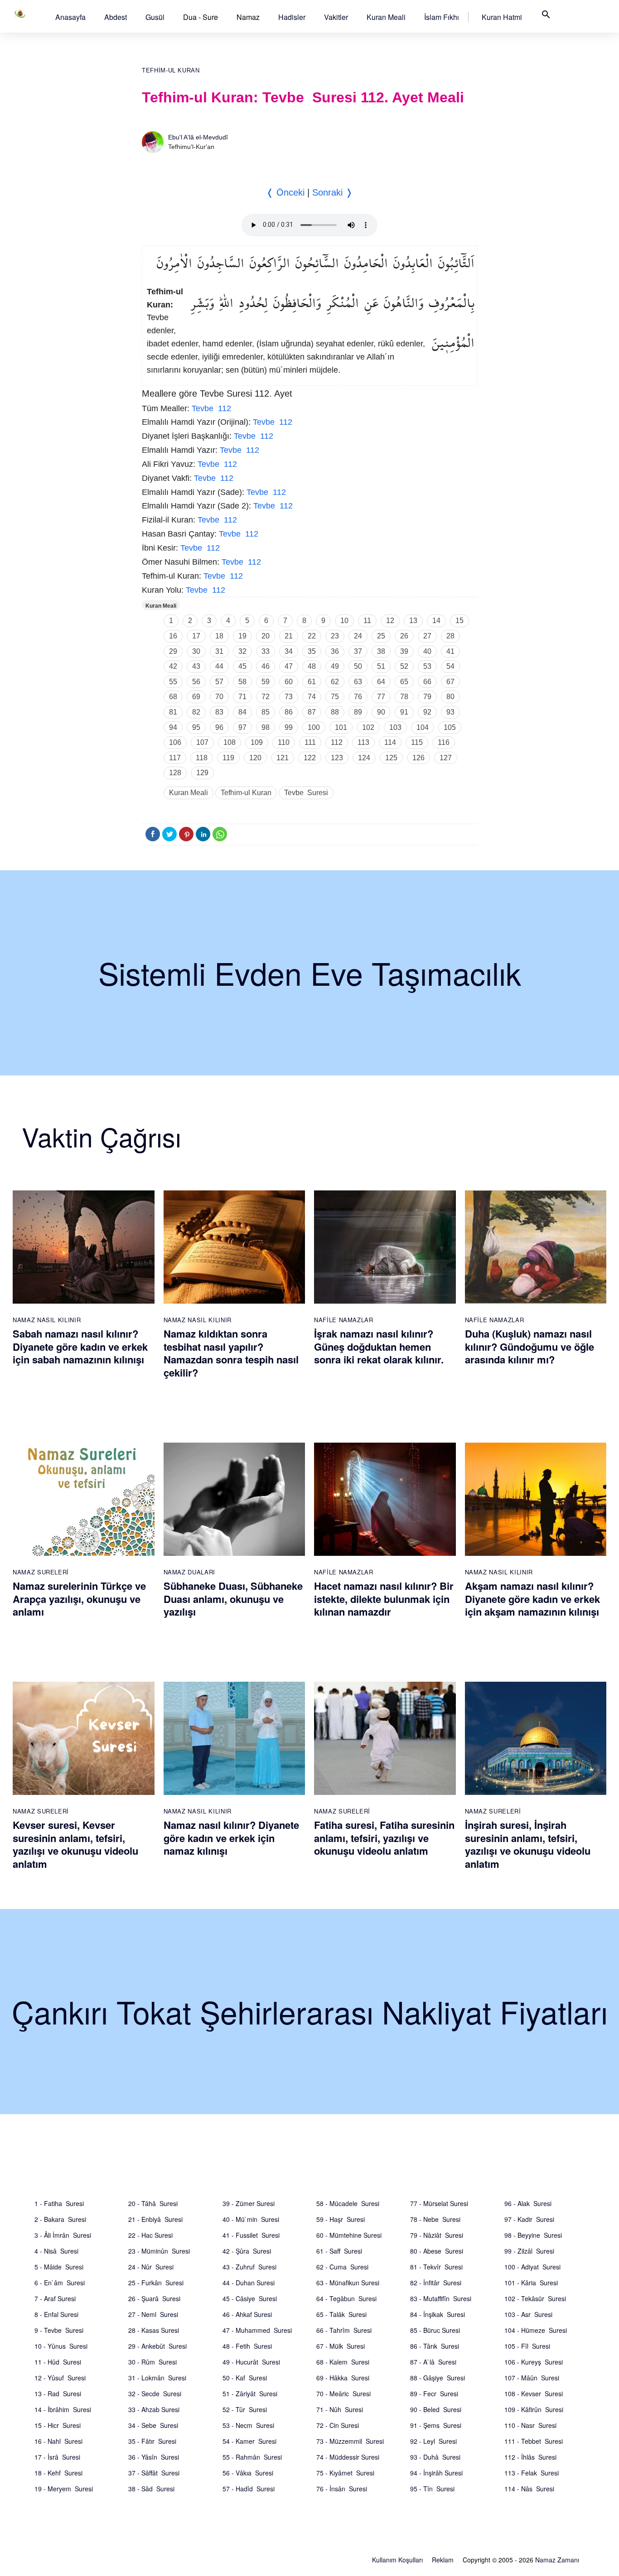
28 (450, 636)
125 (391, 758)
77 (381, 697)
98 (266, 727)
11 (367, 621)
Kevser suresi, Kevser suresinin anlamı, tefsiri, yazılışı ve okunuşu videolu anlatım (75, 1844)
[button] (70, 17)
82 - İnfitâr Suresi (436, 2283)
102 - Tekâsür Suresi (535, 2298)
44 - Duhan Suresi (249, 2283)
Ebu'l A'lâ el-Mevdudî (198, 137)
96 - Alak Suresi (528, 2203)
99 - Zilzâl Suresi (529, 2251)
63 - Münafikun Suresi (348, 2283)
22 (312, 636)
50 (358, 666)
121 (283, 758)
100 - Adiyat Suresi (532, 2267)
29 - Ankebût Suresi (157, 2346)
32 (242, 651)
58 (242, 682)
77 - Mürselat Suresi (439, 2203)
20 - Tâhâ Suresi (153, 2203)
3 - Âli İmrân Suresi (63, 2235)
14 (436, 621)
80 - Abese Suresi (437, 2251)
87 (312, 712)
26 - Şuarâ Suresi (154, 2298)
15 (459, 621)
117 (175, 758)
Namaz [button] (248, 17)
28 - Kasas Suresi (154, 2330)
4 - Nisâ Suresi (56, 2251)
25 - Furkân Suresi (156, 2283)
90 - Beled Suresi (436, 2409)
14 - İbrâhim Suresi (63, 2409)
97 (242, 727)
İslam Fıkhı (442, 17)
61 (312, 682)
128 (175, 773)
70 (219, 697)
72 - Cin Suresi (338, 2425)
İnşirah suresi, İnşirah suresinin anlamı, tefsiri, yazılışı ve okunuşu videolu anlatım (528, 1844)
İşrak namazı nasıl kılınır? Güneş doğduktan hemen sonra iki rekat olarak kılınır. (379, 1346)
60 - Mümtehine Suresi (349, 2235)
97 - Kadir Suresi (529, 2219)
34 (289, 651)
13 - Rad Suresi (58, 2394)
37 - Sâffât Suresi (154, 2473)
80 (450, 697)
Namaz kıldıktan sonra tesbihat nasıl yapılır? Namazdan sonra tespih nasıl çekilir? (231, 1353)
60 (289, 682)
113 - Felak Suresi (532, 2473)
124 (364, 758)
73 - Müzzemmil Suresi (350, 2441)
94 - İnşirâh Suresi (436, 2473)
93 (450, 712)
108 (230, 742)
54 (450, 666)
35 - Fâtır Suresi (152, 2441)
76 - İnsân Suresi (342, 2489)
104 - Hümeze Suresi (536, 2330)
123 (337, 758)
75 (335, 697)
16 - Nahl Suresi (58, 2441)
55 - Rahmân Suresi (252, 2457)
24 (358, 636)
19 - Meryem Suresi (64, 2489)
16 (173, 636)
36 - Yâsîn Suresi (154, 2457)
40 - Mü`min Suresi (251, 2219)
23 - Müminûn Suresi (159, 2251)
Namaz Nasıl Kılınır (47, 1320)
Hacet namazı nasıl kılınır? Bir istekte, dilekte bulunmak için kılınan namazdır (384, 1599)
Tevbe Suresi (306, 793)
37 (358, 651)
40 (427, 651)
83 (219, 712)
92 (427, 712)
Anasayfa (70, 17)
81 (173, 712)
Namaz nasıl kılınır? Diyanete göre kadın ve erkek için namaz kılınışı (231, 1838)
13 (413, 621)
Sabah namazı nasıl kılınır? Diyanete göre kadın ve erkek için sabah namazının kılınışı (80, 1346)
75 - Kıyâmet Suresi (345, 2473)
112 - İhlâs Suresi (530, 2457)
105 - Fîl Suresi (527, 2346)
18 (219, 636)
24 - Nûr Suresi (151, 2267)
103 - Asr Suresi (528, 2314)
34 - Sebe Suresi (153, 2425)
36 (335, 651)
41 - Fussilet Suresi (251, 2235)
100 (314, 727)
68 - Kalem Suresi (343, 2362)
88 (335, 712)
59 (266, 682)
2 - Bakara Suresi (60, 2219)
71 (242, 697)
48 (312, 666)
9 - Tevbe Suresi (59, 2330)
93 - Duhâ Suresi (435, 2457)
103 (395, 727)
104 (423, 727)
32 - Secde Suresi (155, 2394)
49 (335, 666)
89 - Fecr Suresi (434, 2394)
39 (404, 651)
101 (341, 727)
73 (289, 697)
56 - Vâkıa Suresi (248, 2473)
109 (257, 742)
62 (335, 682)
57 (219, 682)
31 (219, 651)
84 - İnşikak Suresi (438, 2314)
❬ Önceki (285, 192)
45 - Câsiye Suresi (250, 2298)
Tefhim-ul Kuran (171, 70)
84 (242, 712)
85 (266, 712)
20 (266, 636)
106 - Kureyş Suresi (534, 2362)
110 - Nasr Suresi (530, 2425)
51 (381, 666)
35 (312, 651)
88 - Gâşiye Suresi (438, 2378)
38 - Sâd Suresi (151, 2489)
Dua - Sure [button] (201, 17)
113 (363, 742)
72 (266, 697)
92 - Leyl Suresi (433, 2441)
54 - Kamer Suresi (249, 2441)
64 (381, 682)
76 (358, 697)
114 (390, 742)
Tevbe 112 (211, 408)
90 (381, 712)
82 (196, 712)
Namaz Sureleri (41, 1572)
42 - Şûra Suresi (247, 2251)
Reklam (443, 2560)
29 (173, 651)
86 (289, 712)
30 (196, 651)
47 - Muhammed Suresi (257, 2330)
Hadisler (292, 17)
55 (173, 682)
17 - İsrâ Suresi (57, 2457)
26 (404, 636)
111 (310, 742)
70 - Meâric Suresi (343, 2394)
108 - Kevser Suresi (534, 2394)
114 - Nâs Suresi (529, 2489)
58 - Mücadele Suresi (348, 2203)
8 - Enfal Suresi (56, 2314)
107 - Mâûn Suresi (532, 2378)
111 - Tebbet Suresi (534, 2441)
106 (175, 742)
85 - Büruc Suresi (435, 2330)
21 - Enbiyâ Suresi (155, 2219)
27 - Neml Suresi (153, 2314)
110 (284, 742)
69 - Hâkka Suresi (343, 2378)
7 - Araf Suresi (55, 2298)
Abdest (116, 17)
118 (202, 758)
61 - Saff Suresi (339, 2251)
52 (404, 666)
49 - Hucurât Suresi (251, 2362)
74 (312, 697)
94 (173, 727)
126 (418, 758)
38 (381, 651)
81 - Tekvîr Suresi (436, 2267)
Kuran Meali (386, 17)
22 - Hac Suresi (150, 2235)
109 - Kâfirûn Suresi (534, 2409)
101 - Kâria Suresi (531, 2283)
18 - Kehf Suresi (58, 2473)
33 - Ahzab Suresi (154, 2409)
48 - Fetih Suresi (247, 2346)
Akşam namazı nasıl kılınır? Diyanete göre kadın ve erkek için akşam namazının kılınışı (532, 1599)
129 (202, 773)
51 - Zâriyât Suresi (250, 2394)
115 (417, 742)
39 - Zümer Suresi (249, 2203)
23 (335, 636)
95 (196, 727)
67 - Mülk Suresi (341, 2346)
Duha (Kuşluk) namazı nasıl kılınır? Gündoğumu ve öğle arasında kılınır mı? (530, 1346)
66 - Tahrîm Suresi (344, 2330)
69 (196, 697)
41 (450, 651)
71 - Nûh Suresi (340, 2409)
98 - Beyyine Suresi (533, 2235)
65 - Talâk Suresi (341, 2314)
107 (202, 742)
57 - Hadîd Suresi (249, 2489)
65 (404, 682)
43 (196, 666)
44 (219, 666)
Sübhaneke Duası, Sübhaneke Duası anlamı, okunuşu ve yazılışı (233, 1599)
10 (344, 621)
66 (427, 682)
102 (368, 727)
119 (228, 758)
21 (289, 636)
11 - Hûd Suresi (58, 2362)
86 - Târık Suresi (435, 2346)
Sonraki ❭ (333, 192)
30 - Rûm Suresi (152, 2362)
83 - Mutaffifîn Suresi (441, 2298)
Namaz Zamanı (557, 2560)
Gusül (155, 17)
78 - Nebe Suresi (435, 2219)
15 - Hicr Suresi (58, 2425)
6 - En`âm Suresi (60, 2283)
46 (266, 666)
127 (446, 758)
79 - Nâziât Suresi (437, 2235)
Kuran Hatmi (502, 17)
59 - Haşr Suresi (341, 2219)
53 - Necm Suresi (248, 2425)
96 (219, 727)
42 (173, 666)
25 (381, 636)
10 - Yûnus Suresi (61, 2346)
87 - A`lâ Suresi (433, 2362)
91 (404, 712)
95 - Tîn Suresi (432, 2489)
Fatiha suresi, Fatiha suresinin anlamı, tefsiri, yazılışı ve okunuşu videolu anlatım (384, 1838)
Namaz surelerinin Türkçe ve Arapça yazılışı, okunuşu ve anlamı (79, 1599)
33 (266, 651)
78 (404, 697)
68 (173, 697)
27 (427, 636)
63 (358, 682)
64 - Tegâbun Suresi (346, 2298)
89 (358, 712)
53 (427, 666)
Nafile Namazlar (344, 1320)
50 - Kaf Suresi (245, 2378)
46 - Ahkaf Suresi (247, 2314)
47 (289, 666)
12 (390, 621)
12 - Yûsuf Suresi (60, 2378)
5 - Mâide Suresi (59, 2267)
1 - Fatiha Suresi (59, 2203)
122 (310, 758)
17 (196, 636)
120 (255, 758)
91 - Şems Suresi (436, 2425)
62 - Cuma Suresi (342, 2267)
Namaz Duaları (189, 1572)
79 (427, 697)
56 (196, 682)
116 (444, 742)
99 (289, 727)
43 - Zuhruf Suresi (249, 2267)
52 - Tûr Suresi (245, 2409)
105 (450, 727)
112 (337, 742)
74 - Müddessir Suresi (348, 2457)
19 (242, 636)
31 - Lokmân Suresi (157, 2378)
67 (450, 682)
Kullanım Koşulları (397, 2560)
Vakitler (336, 17)
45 (242, 666)
